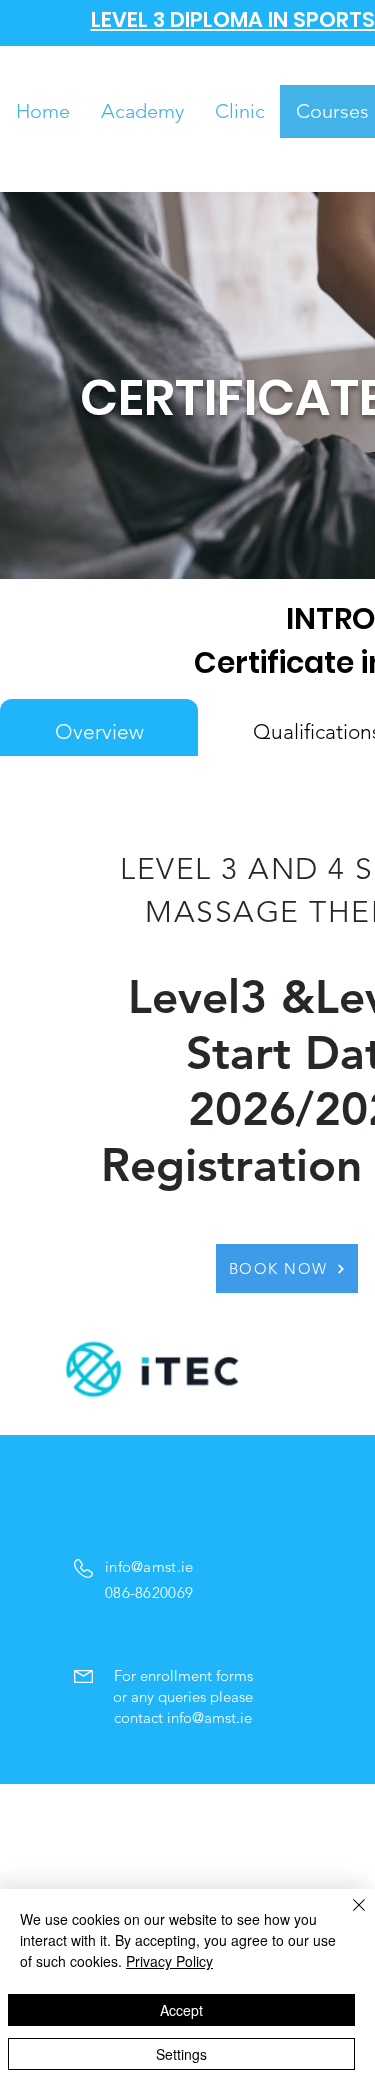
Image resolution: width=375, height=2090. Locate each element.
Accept (181, 2010)
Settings (181, 2054)
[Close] (347, 1917)
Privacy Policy (169, 1961)
